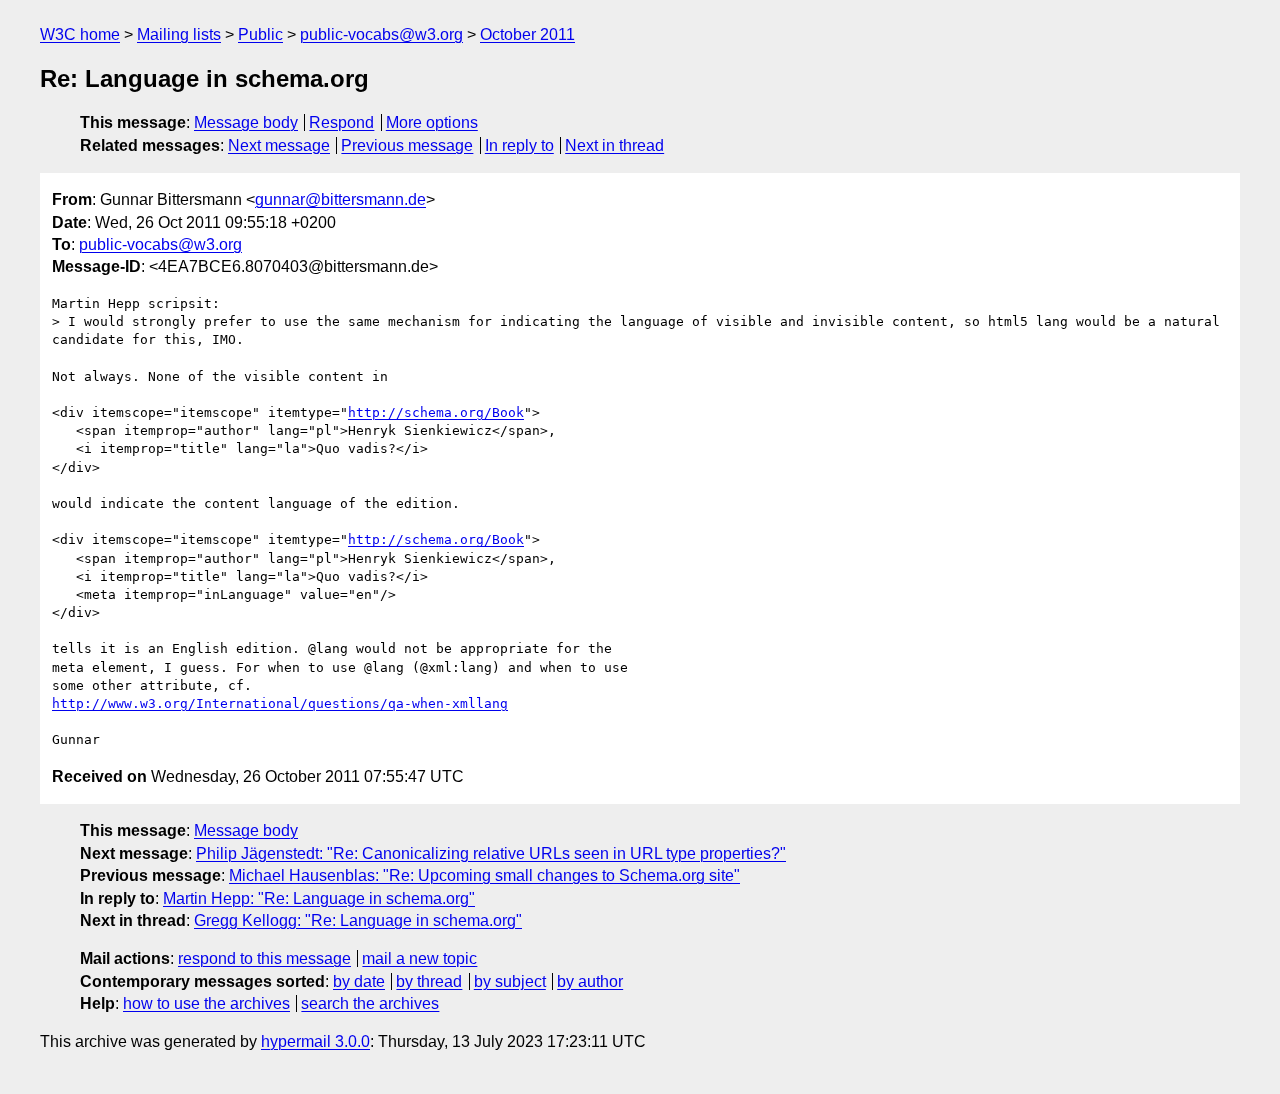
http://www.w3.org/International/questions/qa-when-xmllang (280, 703)
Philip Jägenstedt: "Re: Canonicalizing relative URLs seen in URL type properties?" (491, 853)
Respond (341, 122)
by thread (429, 981)
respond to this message (264, 958)
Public (260, 34)
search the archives (370, 1003)
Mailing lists (179, 34)
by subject (510, 981)
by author (590, 981)
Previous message (407, 145)
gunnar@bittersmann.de (340, 199)
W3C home (80, 34)
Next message (279, 145)
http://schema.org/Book (436, 412)
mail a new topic (419, 958)
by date (359, 981)
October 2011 (527, 34)
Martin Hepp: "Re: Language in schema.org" (319, 898)
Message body (246, 122)
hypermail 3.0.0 (315, 1041)
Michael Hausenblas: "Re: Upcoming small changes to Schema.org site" (484, 875)
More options (432, 122)
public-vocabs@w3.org (381, 34)
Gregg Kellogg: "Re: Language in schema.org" (358, 920)
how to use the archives (206, 1003)
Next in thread (614, 145)
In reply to (519, 145)
